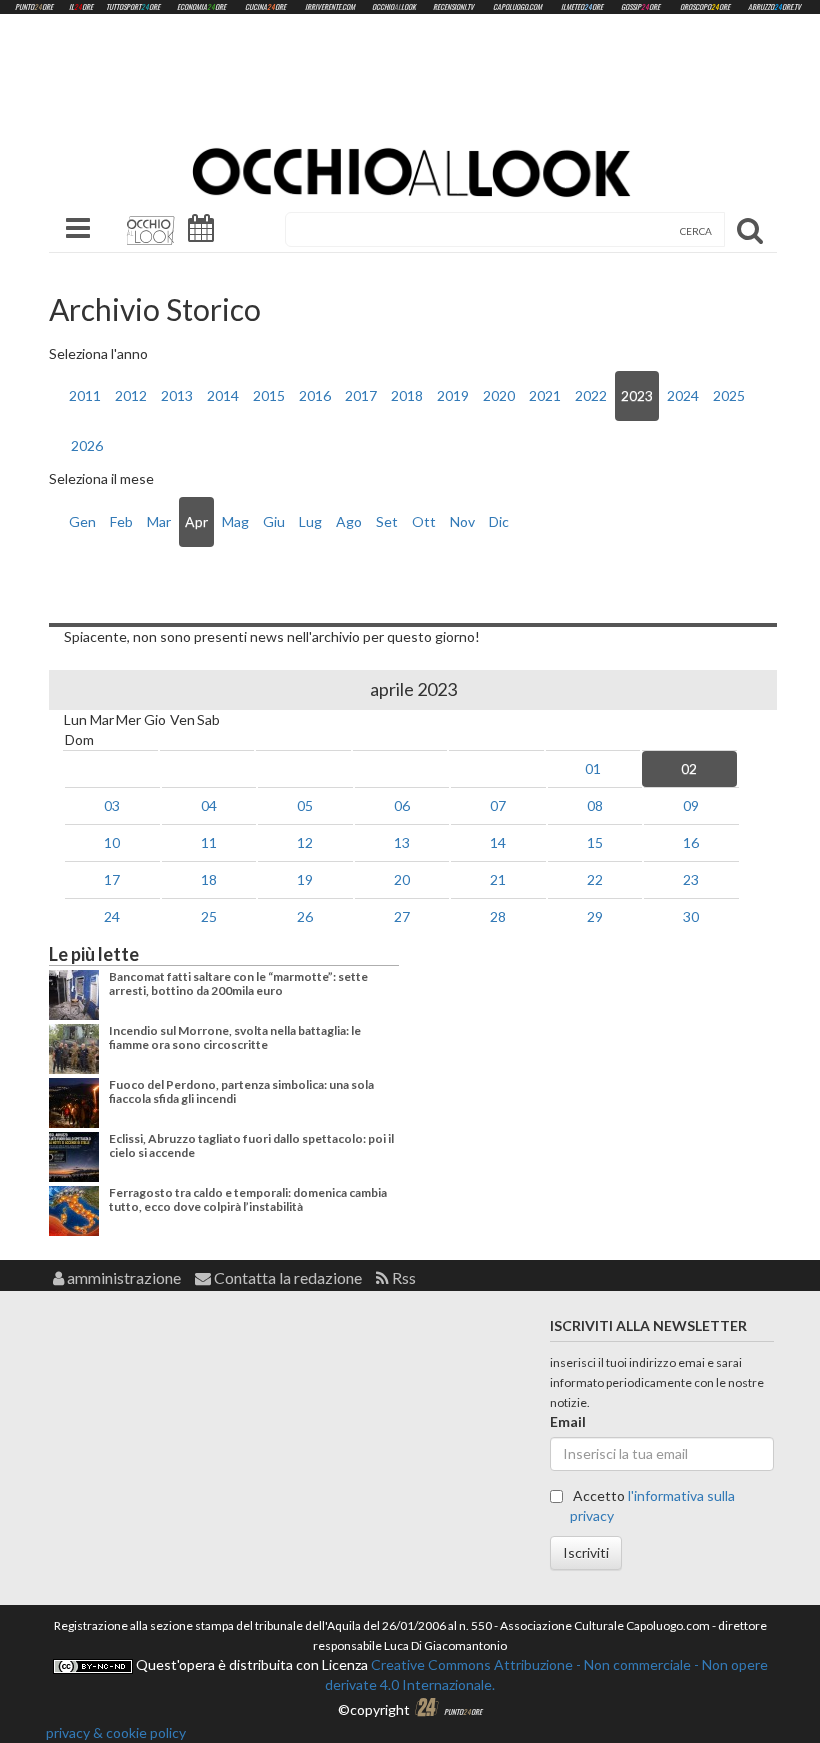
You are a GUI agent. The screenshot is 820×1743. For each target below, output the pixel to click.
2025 (729, 395)
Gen (82, 521)
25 (209, 916)
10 (112, 842)
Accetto (652, 1505)
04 (209, 805)
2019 (453, 395)
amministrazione (122, 1277)
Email (568, 1421)
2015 (269, 395)
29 (595, 916)
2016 (315, 395)
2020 (499, 395)
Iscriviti (586, 1552)
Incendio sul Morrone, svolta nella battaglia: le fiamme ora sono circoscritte (235, 1037)
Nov (462, 521)
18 (209, 879)
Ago (349, 521)
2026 (87, 445)
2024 (683, 395)
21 (498, 879)
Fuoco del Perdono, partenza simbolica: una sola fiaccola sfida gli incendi (241, 1091)
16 (691, 842)
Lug (310, 521)
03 (112, 805)
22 (595, 879)
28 (498, 916)
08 (595, 805)
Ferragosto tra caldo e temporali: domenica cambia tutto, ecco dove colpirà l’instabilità (248, 1199)
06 (402, 805)
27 (402, 916)
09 (691, 805)
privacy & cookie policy (116, 1732)
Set (387, 521)
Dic (499, 521)
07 (498, 805)
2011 (85, 395)
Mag (235, 521)
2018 (407, 395)
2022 (591, 395)
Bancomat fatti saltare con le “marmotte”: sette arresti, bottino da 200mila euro (238, 983)
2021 (545, 395)
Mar (159, 521)
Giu (274, 521)
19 (305, 879)
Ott (424, 521)
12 (305, 842)
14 (498, 842)
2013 (177, 395)
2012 (131, 395)
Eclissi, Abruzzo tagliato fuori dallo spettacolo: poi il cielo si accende (251, 1145)
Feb (121, 521)
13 (402, 842)
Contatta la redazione (286, 1277)
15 (595, 842)
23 (691, 879)
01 (593, 768)
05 (305, 805)
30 (691, 916)
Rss (402, 1277)
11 (209, 842)
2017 (361, 395)
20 (402, 879)
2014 (223, 395)
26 (305, 916)
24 (112, 916)
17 (112, 879)
